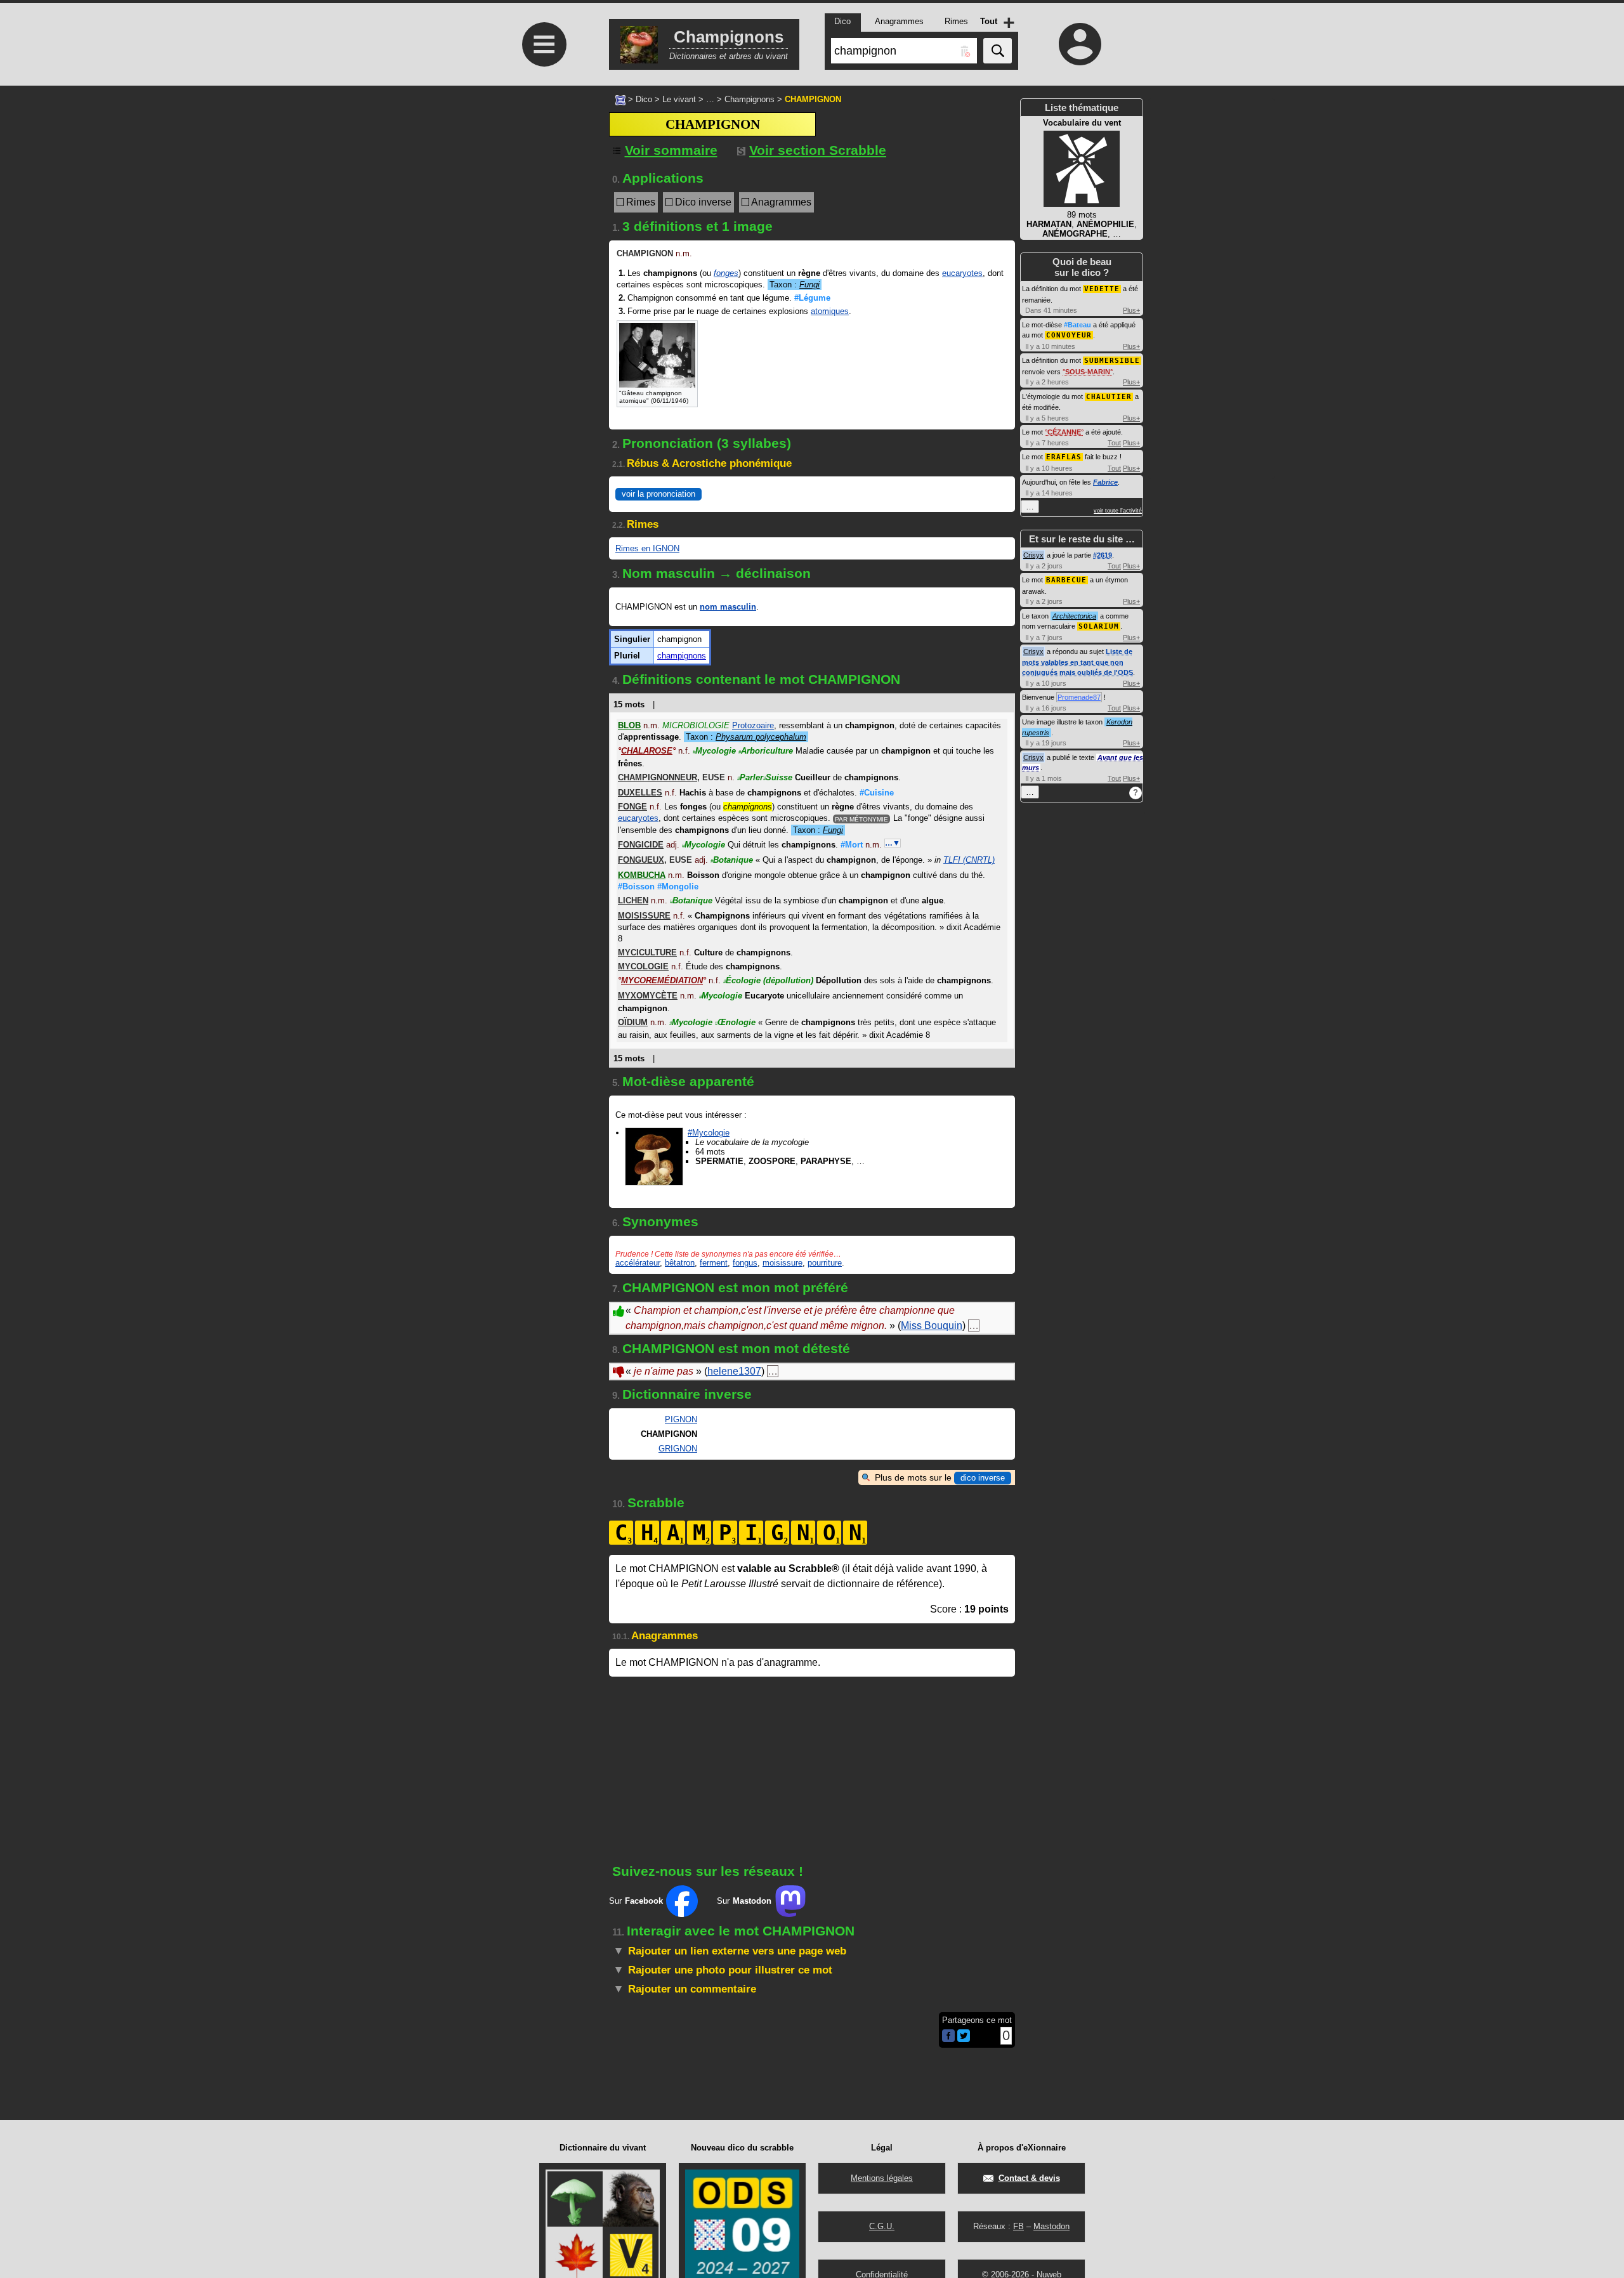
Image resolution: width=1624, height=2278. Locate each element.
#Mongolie (678, 887)
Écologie (768, 980)
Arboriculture (766, 751)
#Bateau (1077, 325)
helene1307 (734, 1371)
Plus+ (1131, 310)
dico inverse (983, 1478)
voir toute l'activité (1118, 511)
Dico (644, 99)
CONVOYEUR (1069, 335)
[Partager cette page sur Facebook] (948, 2037)
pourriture (825, 1263)
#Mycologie (709, 1133)
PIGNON (681, 1419)
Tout (1114, 443)
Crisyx (1033, 555)
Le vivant (679, 99)
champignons (682, 656)
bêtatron (680, 1263)
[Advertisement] (542, 420)
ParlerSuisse (765, 777)
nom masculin (728, 607)
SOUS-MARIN (1088, 372)
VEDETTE (1102, 289)
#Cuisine (877, 793)
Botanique (732, 860)
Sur (636, 1901)
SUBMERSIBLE (1112, 361)
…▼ (893, 843)
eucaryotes (962, 273)
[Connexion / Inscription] (1080, 44)
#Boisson (636, 887)
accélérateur (638, 1263)
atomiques (830, 311)
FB (1018, 2226)
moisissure (783, 1263)
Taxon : (795, 285)
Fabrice (1105, 482)
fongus (745, 1263)
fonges (726, 273)
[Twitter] (964, 2039)
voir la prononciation (658, 494)
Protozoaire (753, 725)
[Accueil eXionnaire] (620, 99)
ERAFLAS (1064, 457)
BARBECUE (1066, 580)
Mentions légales (882, 2178)
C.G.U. (882, 2226)
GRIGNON (678, 1449)
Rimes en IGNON (647, 548)
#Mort (852, 845)
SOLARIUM (1099, 626)
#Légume (812, 298)
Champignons (750, 99)
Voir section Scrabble (818, 150)
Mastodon (1051, 2226)
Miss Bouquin (932, 1326)
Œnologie (735, 1022)
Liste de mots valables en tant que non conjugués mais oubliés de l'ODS (1077, 662)
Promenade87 (1079, 697)
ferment (714, 1263)
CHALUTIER (1109, 397)
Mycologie (714, 751)
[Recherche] (998, 51)
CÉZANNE (1064, 432)
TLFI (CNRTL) (969, 860)
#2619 (1103, 555)
